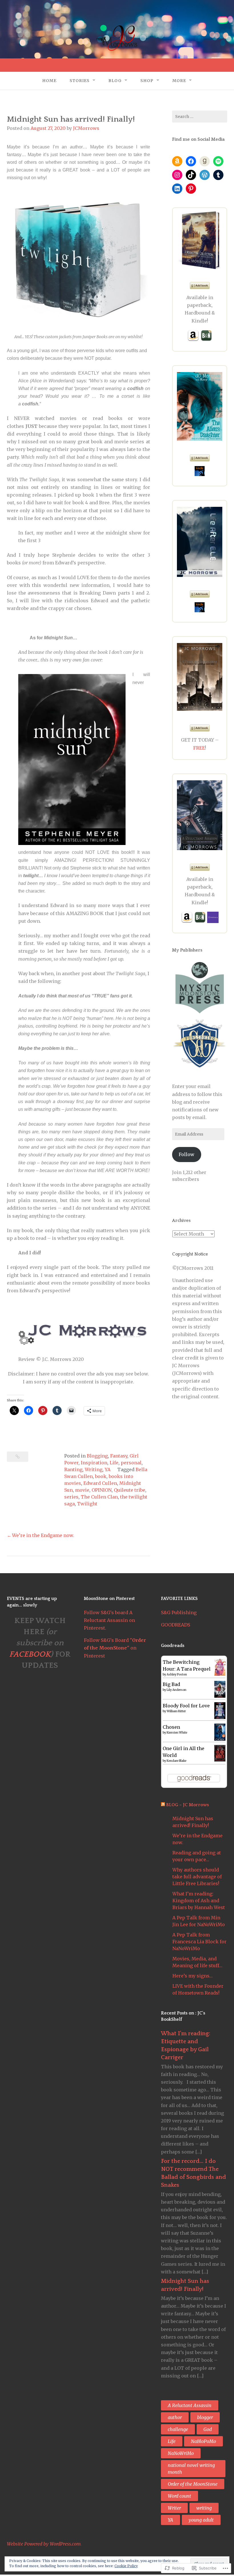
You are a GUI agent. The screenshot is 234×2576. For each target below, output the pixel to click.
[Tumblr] (218, 175)
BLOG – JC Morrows (187, 1805)
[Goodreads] (205, 161)
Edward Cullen (100, 1483)
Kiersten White (177, 1733)
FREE (199, 748)
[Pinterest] (191, 189)
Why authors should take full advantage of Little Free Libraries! (197, 1877)
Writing (94, 1469)
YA (108, 1469)
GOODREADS (175, 1625)
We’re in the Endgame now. (43, 1535)
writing (204, 2508)
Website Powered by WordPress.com (44, 2544)
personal (131, 1463)
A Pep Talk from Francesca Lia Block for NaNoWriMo (199, 1942)
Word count (179, 2496)
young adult (201, 2520)
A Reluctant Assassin (190, 2405)
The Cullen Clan (99, 1497)
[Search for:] (200, 117)
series (71, 1497)
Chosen (171, 1727)
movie (82, 1490)
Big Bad (171, 1684)
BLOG (115, 81)
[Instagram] (177, 175)
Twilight (87, 1504)
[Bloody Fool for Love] (220, 1717)
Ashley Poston (177, 1674)
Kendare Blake (176, 1761)
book (101, 1476)
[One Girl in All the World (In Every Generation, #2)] (220, 1760)
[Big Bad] (220, 1696)
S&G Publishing (179, 1612)
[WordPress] (205, 175)
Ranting (73, 1469)
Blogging (97, 1456)
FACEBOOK (30, 1654)
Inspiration (94, 1463)
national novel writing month (191, 2469)
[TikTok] (191, 175)
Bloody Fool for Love (186, 1706)
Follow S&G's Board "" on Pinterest (115, 1648)
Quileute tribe (130, 1490)
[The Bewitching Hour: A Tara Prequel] (220, 1674)
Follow (186, 1154)
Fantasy (119, 1456)
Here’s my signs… (192, 1976)
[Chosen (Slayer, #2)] (220, 1739)
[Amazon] (177, 161)
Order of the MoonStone (193, 2484)
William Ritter (176, 1711)
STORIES (80, 81)
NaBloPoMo (203, 2441)
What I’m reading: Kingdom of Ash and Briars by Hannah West (199, 1901)
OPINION (102, 1490)
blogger (205, 2417)
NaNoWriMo (181, 2453)
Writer (174, 2508)
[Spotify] (218, 161)
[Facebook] (191, 161)
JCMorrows (86, 128)
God (208, 2429)
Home (49, 81)
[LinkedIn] (177, 189)
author (175, 2417)
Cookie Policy (126, 2566)
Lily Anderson (176, 1690)
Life (114, 1463)
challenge (178, 2429)
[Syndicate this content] (163, 1805)
